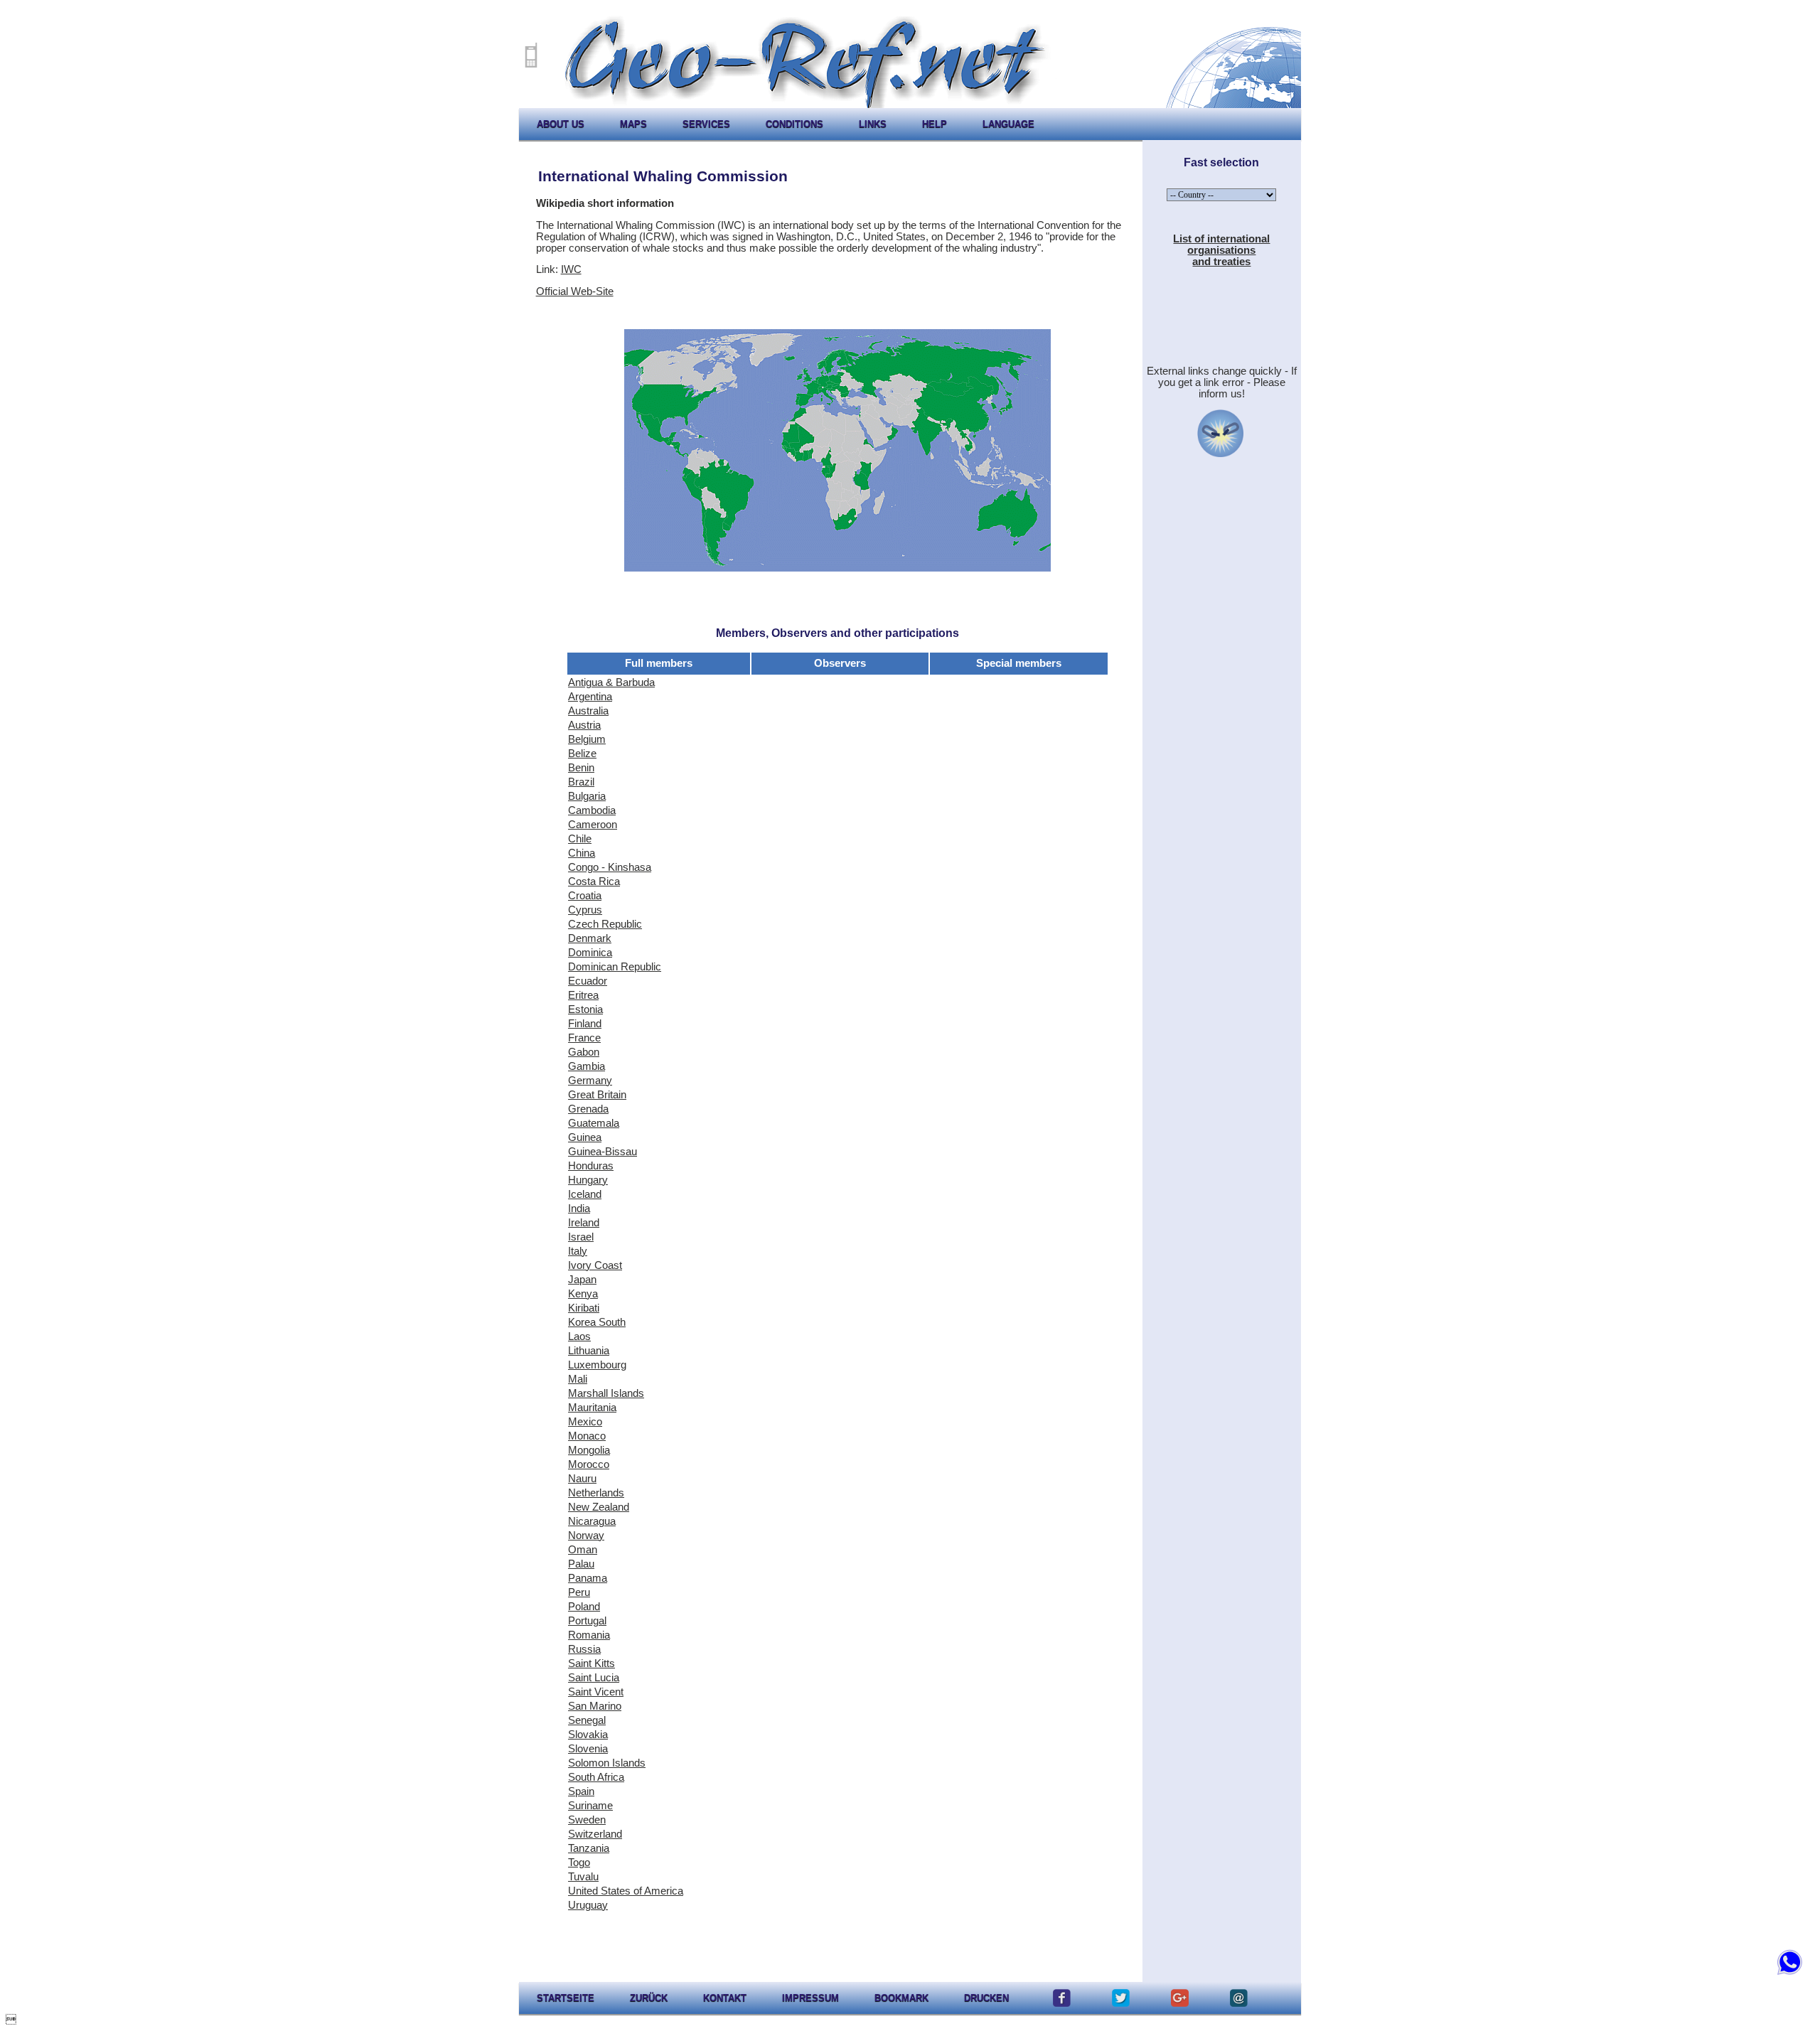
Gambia (587, 1066)
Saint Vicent (596, 1692)
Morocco (589, 1464)
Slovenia (588, 1749)
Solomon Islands (607, 1763)
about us (561, 124)
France (584, 1038)
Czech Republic (605, 924)
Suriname (590, 1806)
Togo (579, 1863)
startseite (566, 1998)
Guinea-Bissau (603, 1152)
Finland (585, 1024)
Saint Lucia (594, 1678)
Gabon (584, 1052)
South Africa (596, 1777)
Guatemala (594, 1123)
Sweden (587, 1820)
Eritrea (583, 995)
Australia (588, 711)
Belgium (587, 739)
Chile (580, 839)
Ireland (584, 1223)
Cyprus (585, 910)
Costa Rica (594, 881)
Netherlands (596, 1493)
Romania (589, 1635)
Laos (579, 1336)
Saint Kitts (591, 1663)
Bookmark (901, 1998)
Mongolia (589, 1450)
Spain (581, 1791)
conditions (794, 124)
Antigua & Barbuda (611, 682)
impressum (810, 1998)
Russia (584, 1649)
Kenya (583, 1294)
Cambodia (592, 810)
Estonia (585, 1009)
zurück (649, 1998)
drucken (986, 1998)
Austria (584, 725)
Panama (588, 1578)
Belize (582, 754)
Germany (590, 1081)
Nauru (582, 1479)
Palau (581, 1564)
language (1008, 124)
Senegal (587, 1720)
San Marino (595, 1706)
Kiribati (584, 1308)
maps (633, 124)
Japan (582, 1280)
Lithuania (589, 1351)
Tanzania (589, 1848)
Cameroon (593, 825)
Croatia (585, 896)
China (582, 853)
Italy (578, 1251)
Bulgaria (587, 796)
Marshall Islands (606, 1393)
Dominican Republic (615, 967)
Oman (583, 1550)
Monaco (587, 1436)
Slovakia (588, 1735)
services (706, 124)
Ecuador (588, 981)
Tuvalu (583, 1877)
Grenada (588, 1109)
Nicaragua (592, 1521)
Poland (584, 1607)
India (579, 1209)
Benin (581, 768)
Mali (578, 1379)
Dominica (590, 953)
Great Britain (597, 1095)
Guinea (585, 1137)
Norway (586, 1536)
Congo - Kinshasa (610, 867)
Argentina (590, 697)
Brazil (581, 782)
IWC (571, 269)
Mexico (585, 1422)
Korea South (597, 1322)
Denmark (590, 938)
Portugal (587, 1621)
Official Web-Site (575, 291)
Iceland (585, 1194)
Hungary (588, 1180)
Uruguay (588, 1905)
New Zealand (599, 1507)
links (873, 124)
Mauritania (592, 1408)
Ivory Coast (595, 1265)
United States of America (626, 1891)
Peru (579, 1592)
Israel (581, 1237)
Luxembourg (597, 1365)
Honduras (591, 1166)
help (935, 124)
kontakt (725, 1998)
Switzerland (595, 1834)
